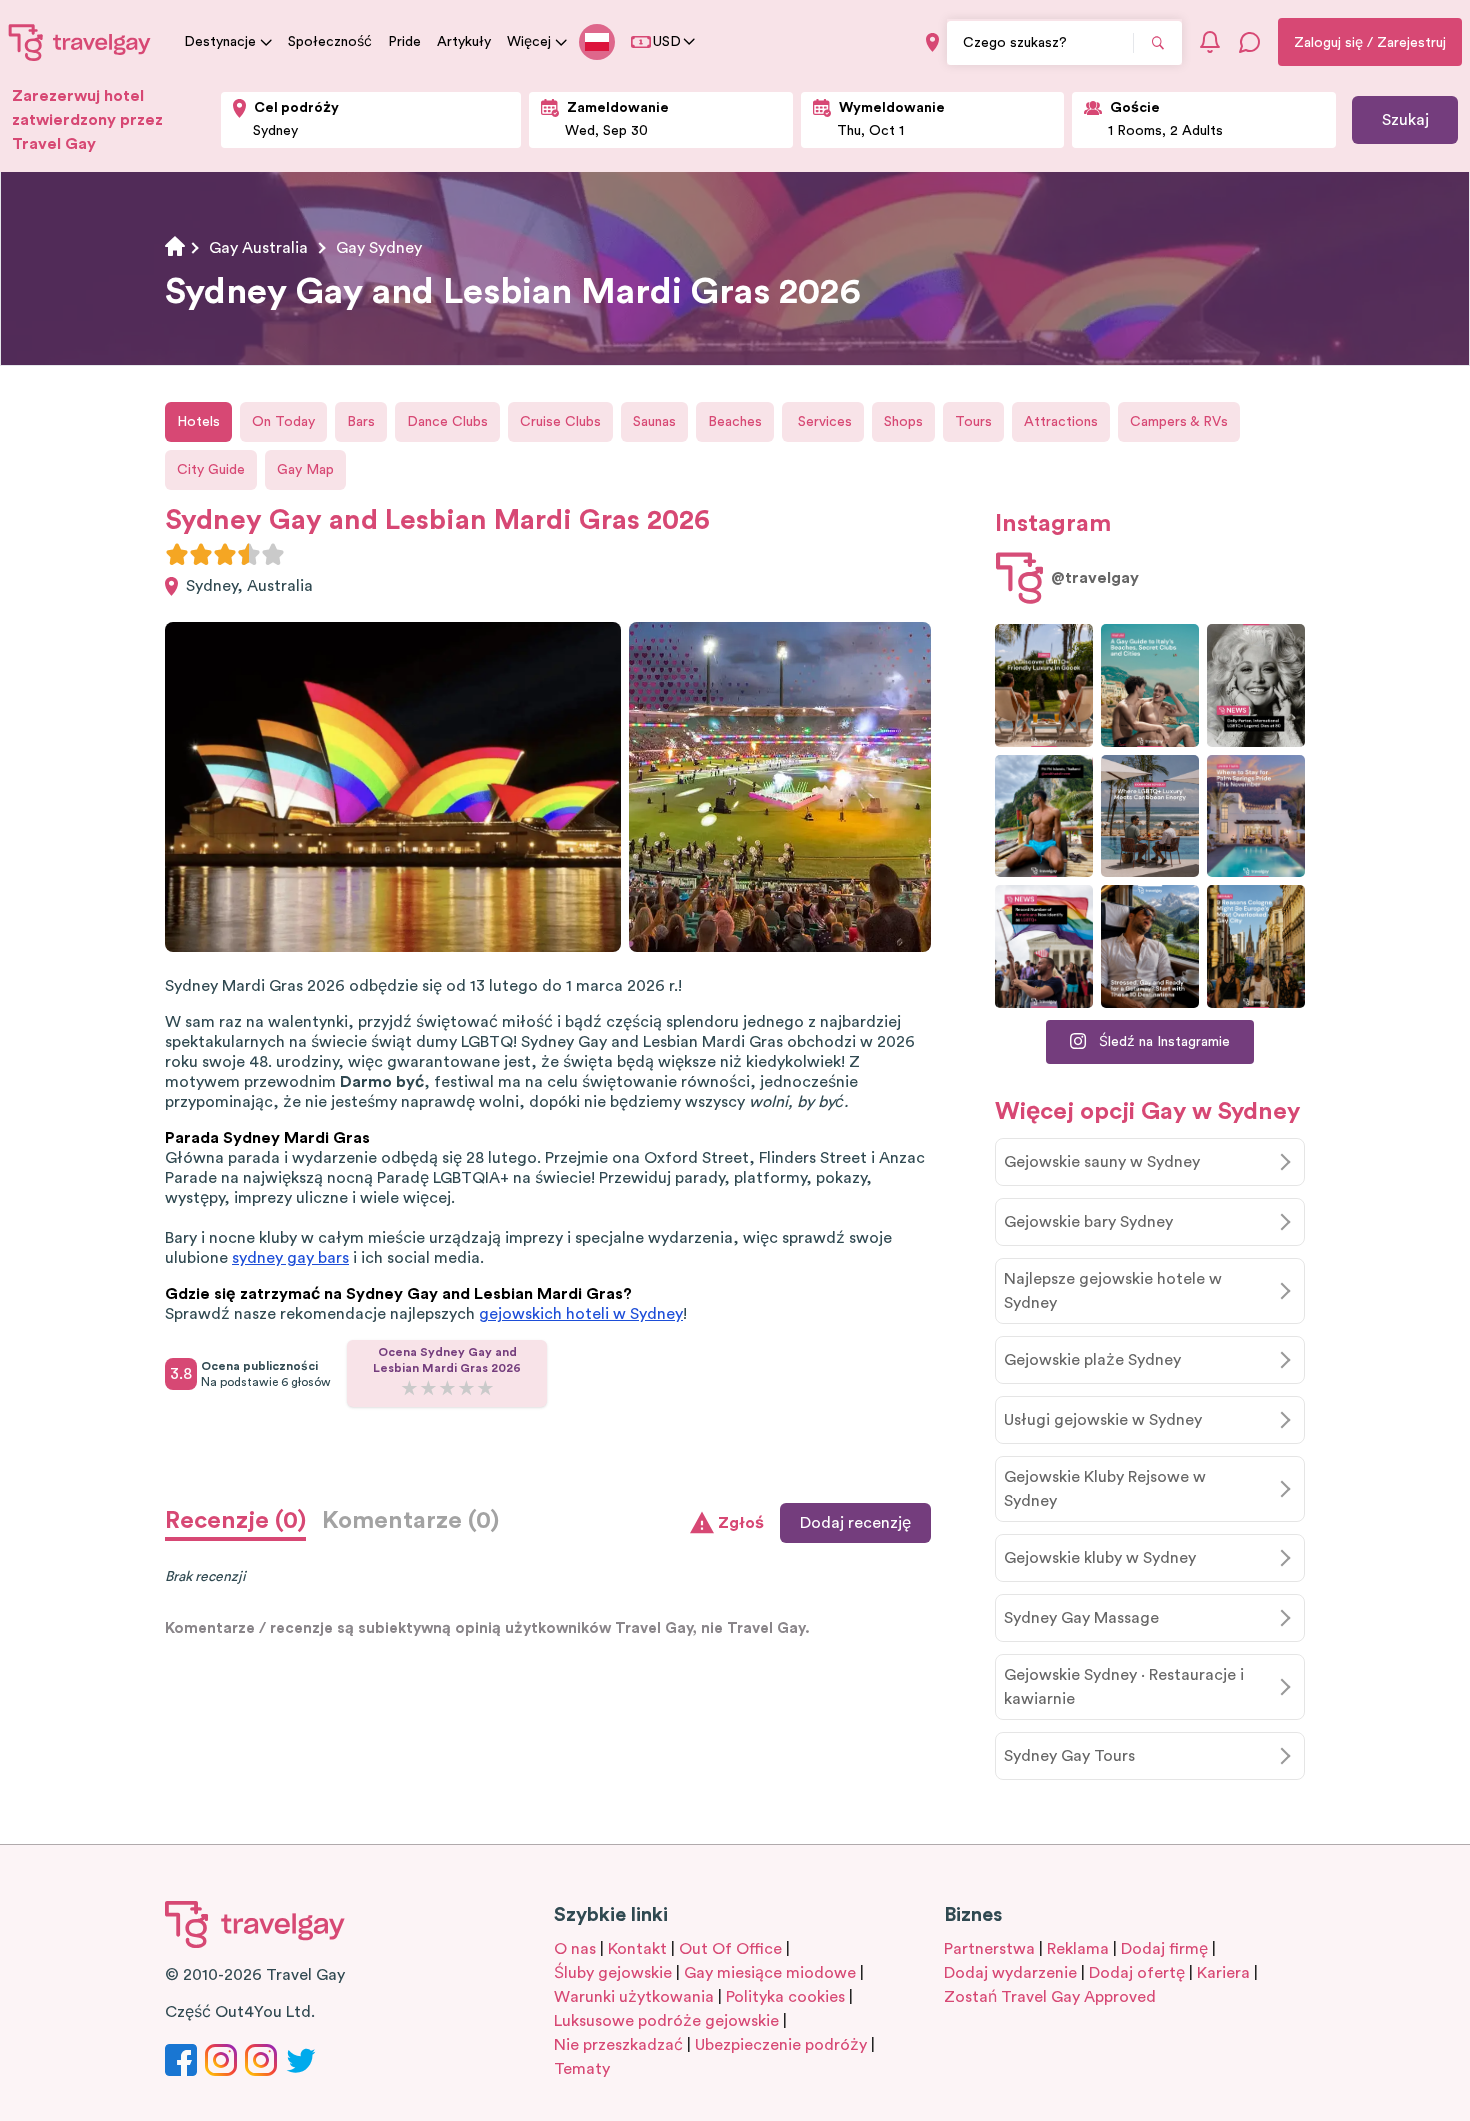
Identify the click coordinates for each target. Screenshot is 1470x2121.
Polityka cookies (785, 1997)
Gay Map (305, 470)
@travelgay (1095, 578)
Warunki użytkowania (634, 1997)
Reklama (1078, 1949)
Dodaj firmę (1164, 1949)
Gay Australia (258, 248)
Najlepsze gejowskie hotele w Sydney (1113, 1291)
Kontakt (637, 1949)
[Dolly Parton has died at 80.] (1256, 685)
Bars (361, 422)
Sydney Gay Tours (1069, 1756)
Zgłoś (741, 1523)
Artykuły (464, 42)
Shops (903, 422)
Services (823, 422)
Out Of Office (730, 1949)
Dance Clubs (447, 422)
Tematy (582, 2069)
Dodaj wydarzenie (1010, 1973)
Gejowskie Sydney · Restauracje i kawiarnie (1124, 1687)
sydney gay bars (290, 1258)
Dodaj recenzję (855, 1523)
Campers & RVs (1179, 422)
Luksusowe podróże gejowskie (666, 2021)
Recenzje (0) (235, 1521)
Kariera (1223, 1973)
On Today (283, 422)
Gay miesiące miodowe (770, 1973)
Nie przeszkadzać (618, 2045)
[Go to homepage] (80, 42)
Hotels (198, 422)
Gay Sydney (379, 248)
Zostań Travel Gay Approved (1050, 1997)
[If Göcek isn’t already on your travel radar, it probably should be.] (1044, 685)
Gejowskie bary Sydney (1088, 1222)
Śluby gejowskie (613, 1973)
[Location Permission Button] (932, 42)
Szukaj (1405, 120)
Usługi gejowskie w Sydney (1103, 1420)
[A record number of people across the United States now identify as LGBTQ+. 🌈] (1044, 946)
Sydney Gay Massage (1081, 1618)
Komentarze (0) (410, 1521)
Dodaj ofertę (1137, 1973)
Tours (973, 422)
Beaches (735, 422)
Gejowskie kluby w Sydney (1100, 1558)
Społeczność (330, 42)
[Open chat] (1250, 42)
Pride (404, 42)
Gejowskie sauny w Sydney (1102, 1162)
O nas (575, 1949)
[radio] (177, 554)
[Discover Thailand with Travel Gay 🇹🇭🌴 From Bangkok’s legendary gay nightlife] (1044, 816)
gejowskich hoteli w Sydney (581, 1314)
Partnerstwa (989, 1949)
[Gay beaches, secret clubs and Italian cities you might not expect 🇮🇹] (1150, 685)
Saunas (654, 422)
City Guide (211, 470)
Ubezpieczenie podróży (781, 2045)
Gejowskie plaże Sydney (1092, 1360)
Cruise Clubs (560, 422)
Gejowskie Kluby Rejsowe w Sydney (1105, 1489)
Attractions (1061, 422)
